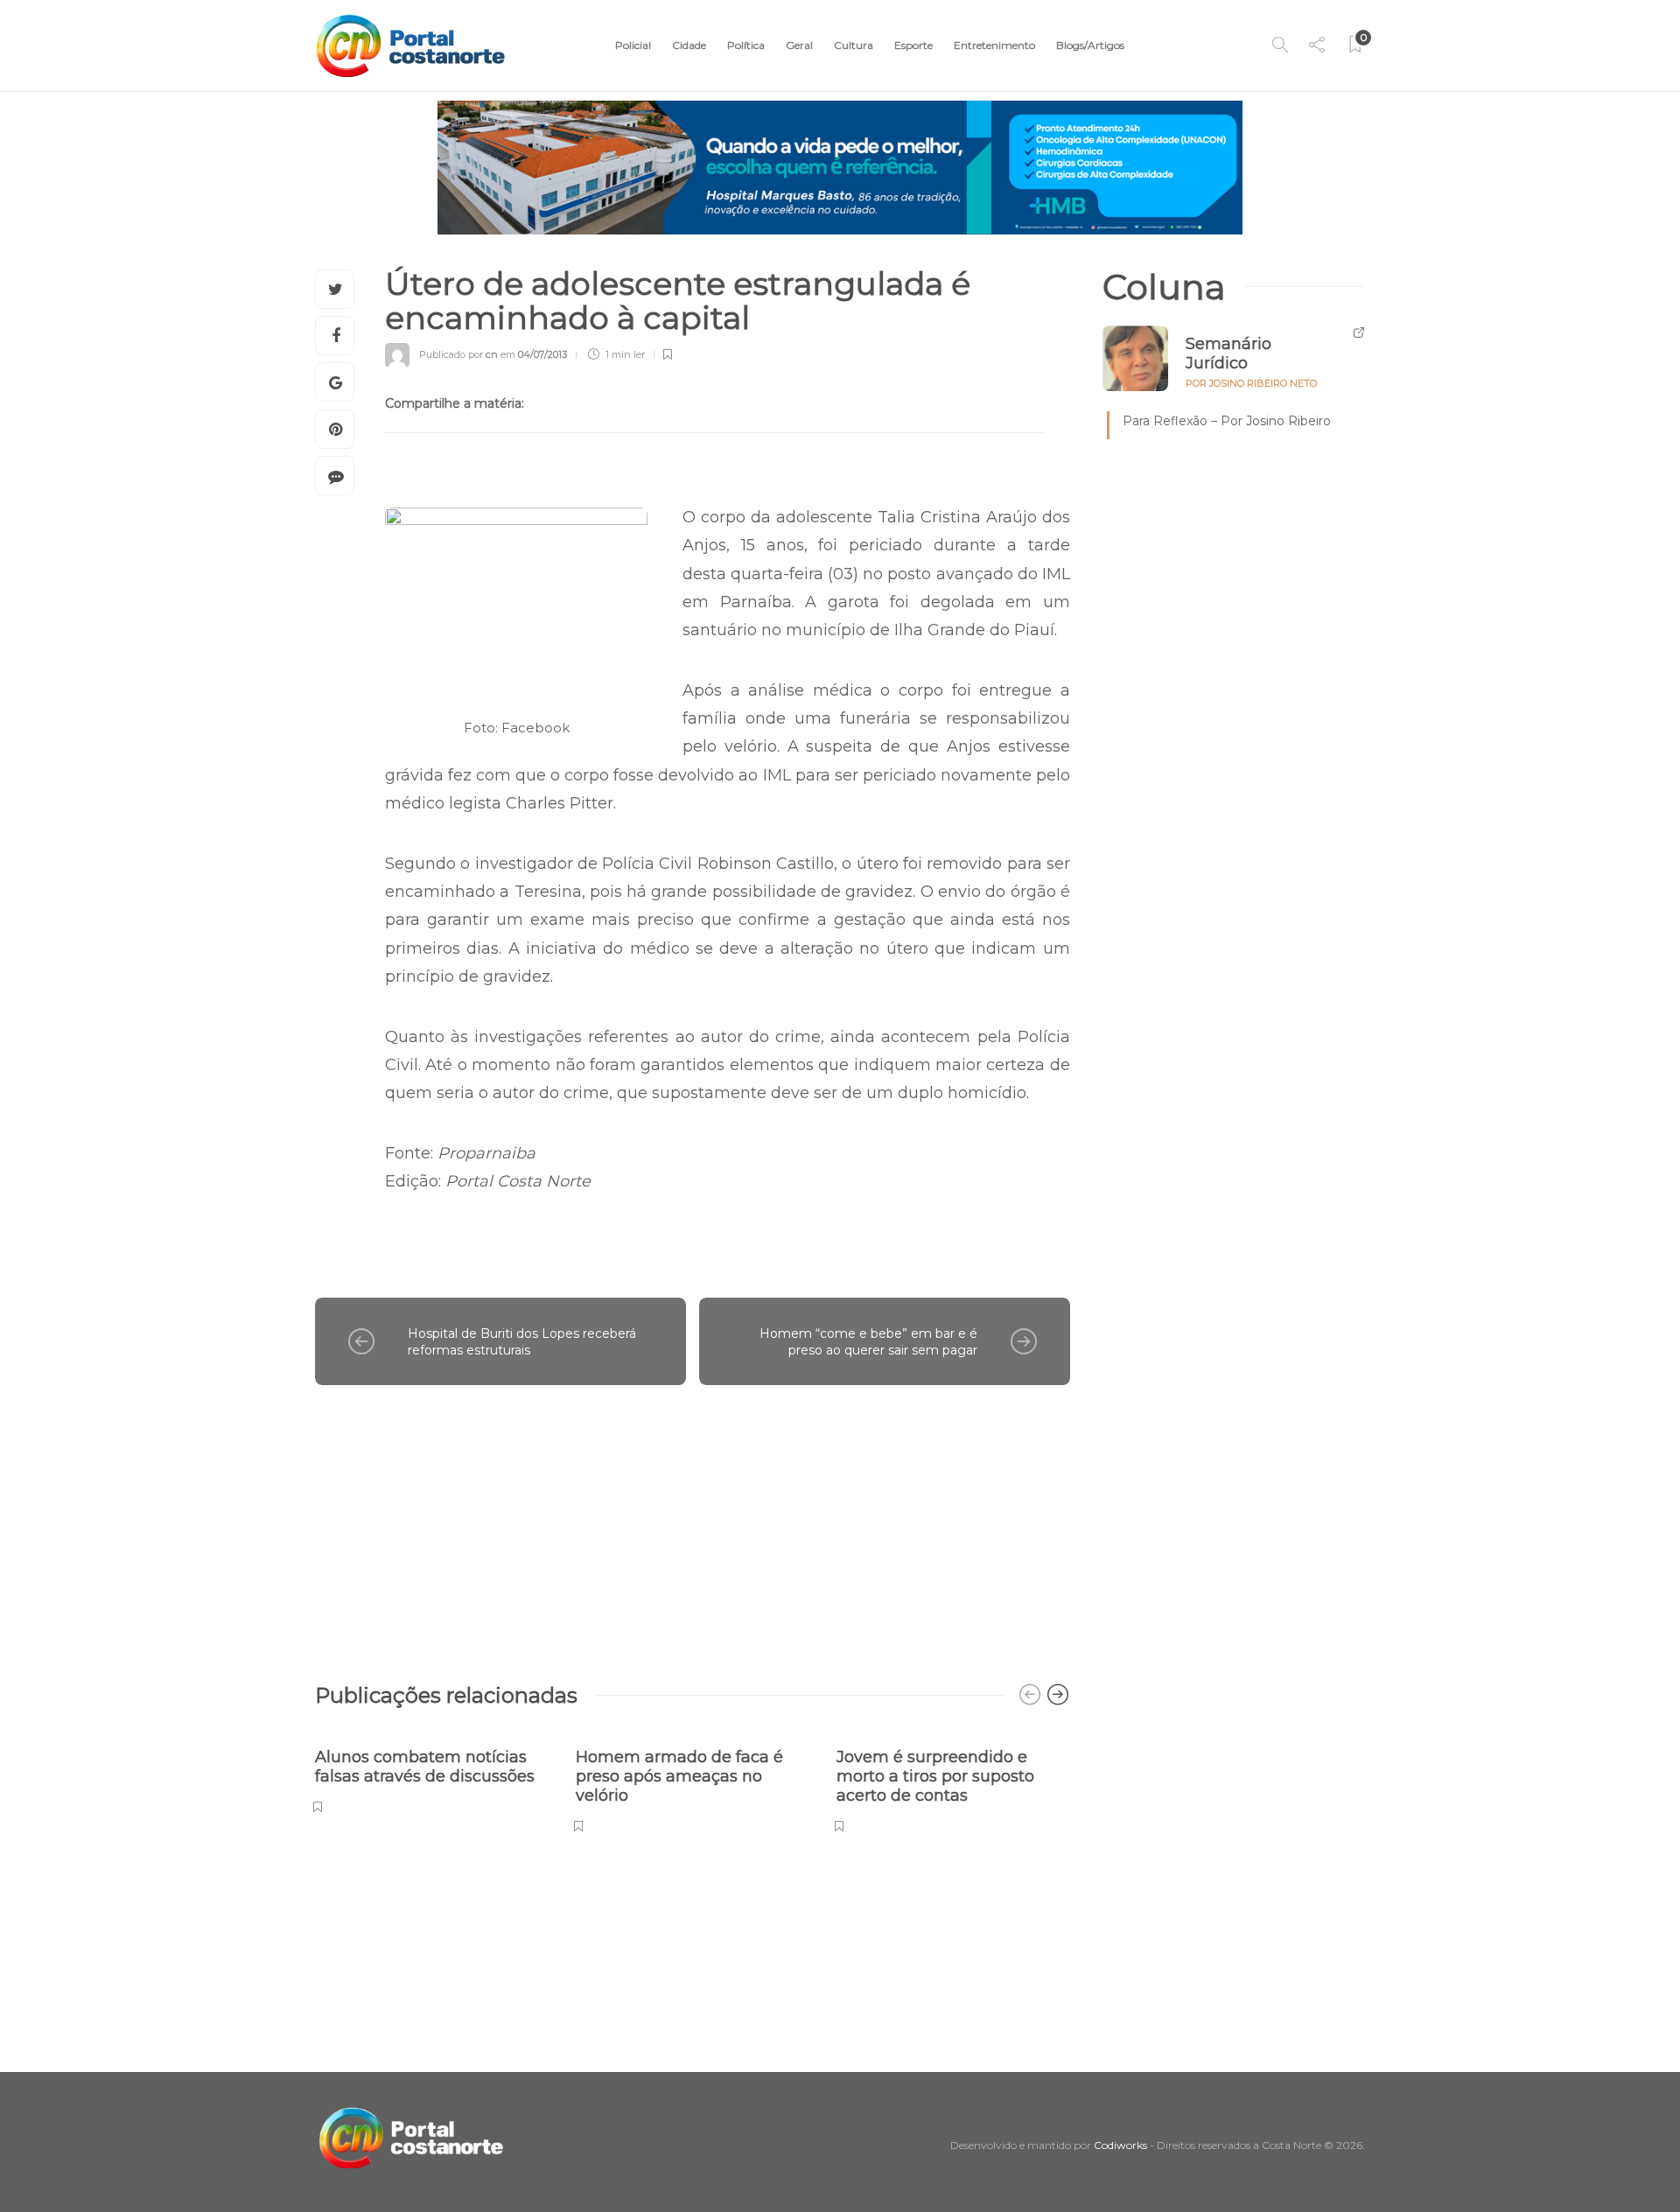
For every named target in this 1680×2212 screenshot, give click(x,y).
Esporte (913, 45)
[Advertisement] (693, 1525)
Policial (633, 45)
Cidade (689, 45)
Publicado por (458, 354)
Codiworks (1120, 2145)
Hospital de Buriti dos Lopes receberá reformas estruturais (522, 1342)
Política (746, 45)
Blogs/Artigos (1090, 45)
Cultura (854, 45)
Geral (799, 45)
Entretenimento (994, 45)
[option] (432, 1771)
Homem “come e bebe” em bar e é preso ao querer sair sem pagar (868, 1342)
